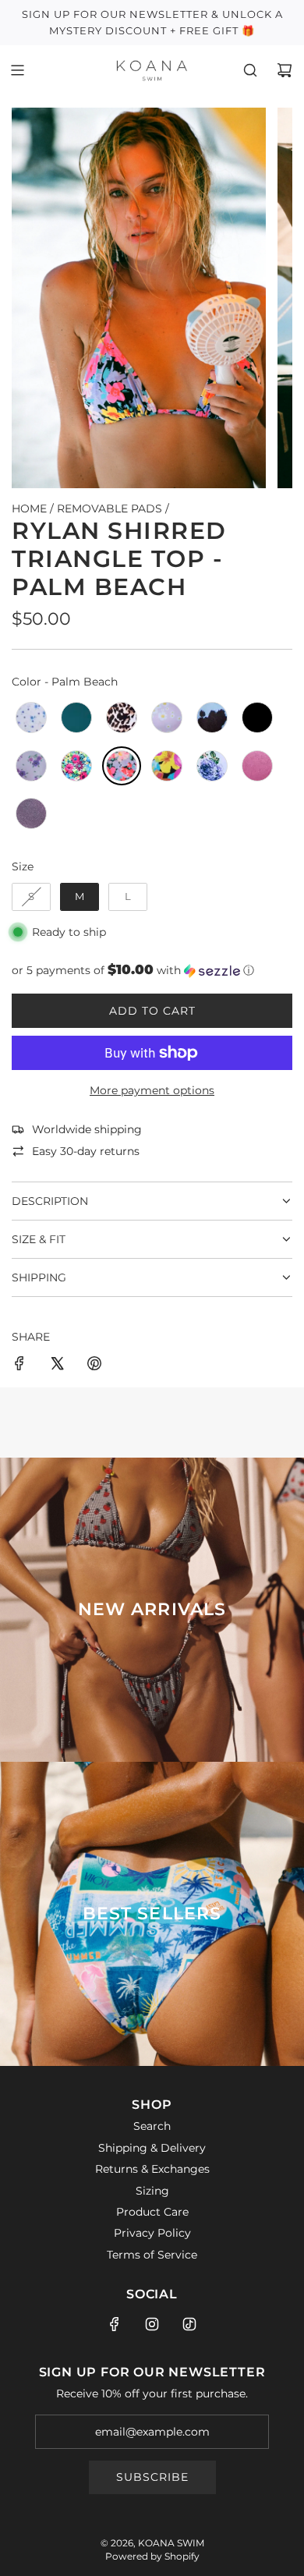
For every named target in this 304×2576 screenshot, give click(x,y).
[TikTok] (189, 2324)
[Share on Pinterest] (94, 1366)
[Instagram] (152, 2324)
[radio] (31, 718)
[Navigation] (17, 70)
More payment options (152, 1090)
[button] (152, 970)
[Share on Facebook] (19, 1366)
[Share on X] (57, 1366)
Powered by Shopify (152, 2556)
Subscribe (152, 2477)
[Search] (250, 70)
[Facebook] (115, 2324)
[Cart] (285, 70)
